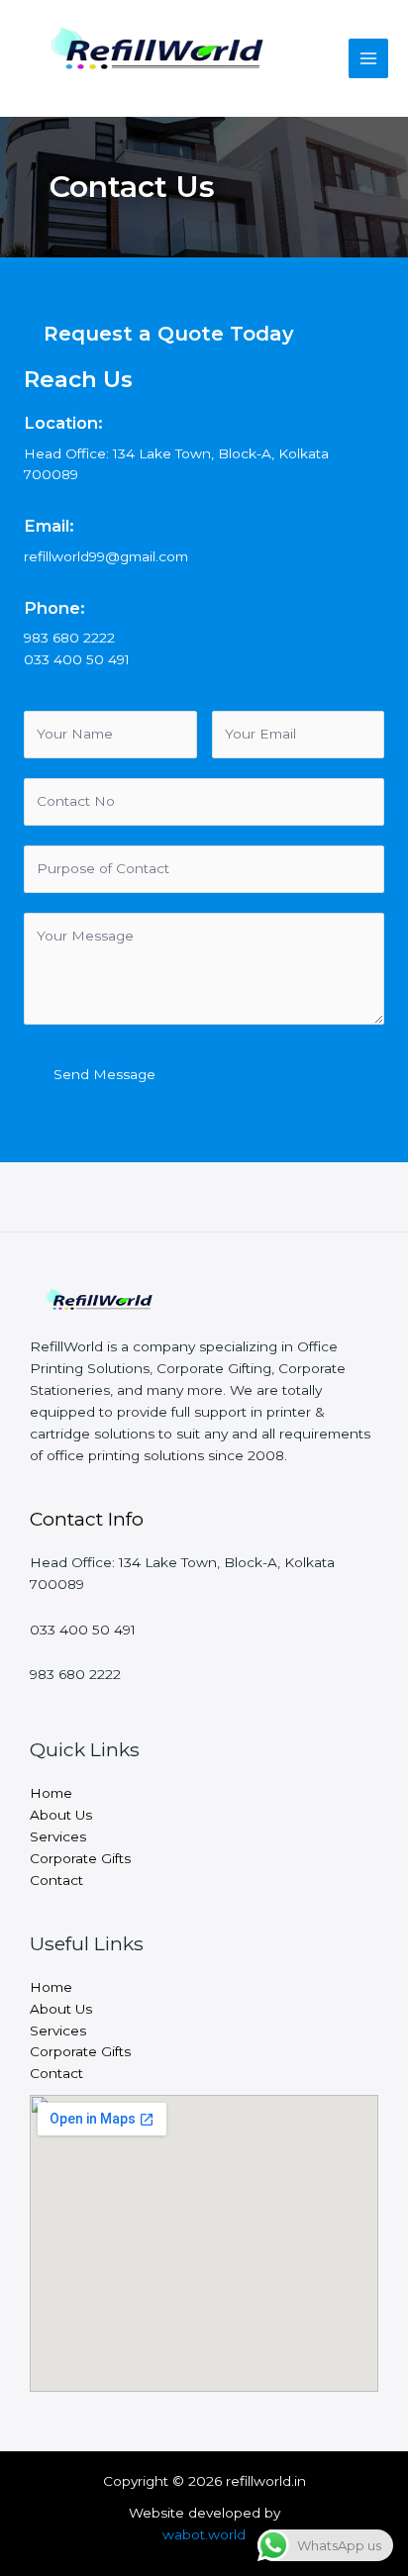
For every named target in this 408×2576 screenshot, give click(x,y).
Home (51, 1793)
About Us (61, 1815)
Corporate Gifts (80, 1858)
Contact (56, 1880)
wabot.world (204, 2534)
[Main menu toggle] (369, 59)
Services (58, 1836)
